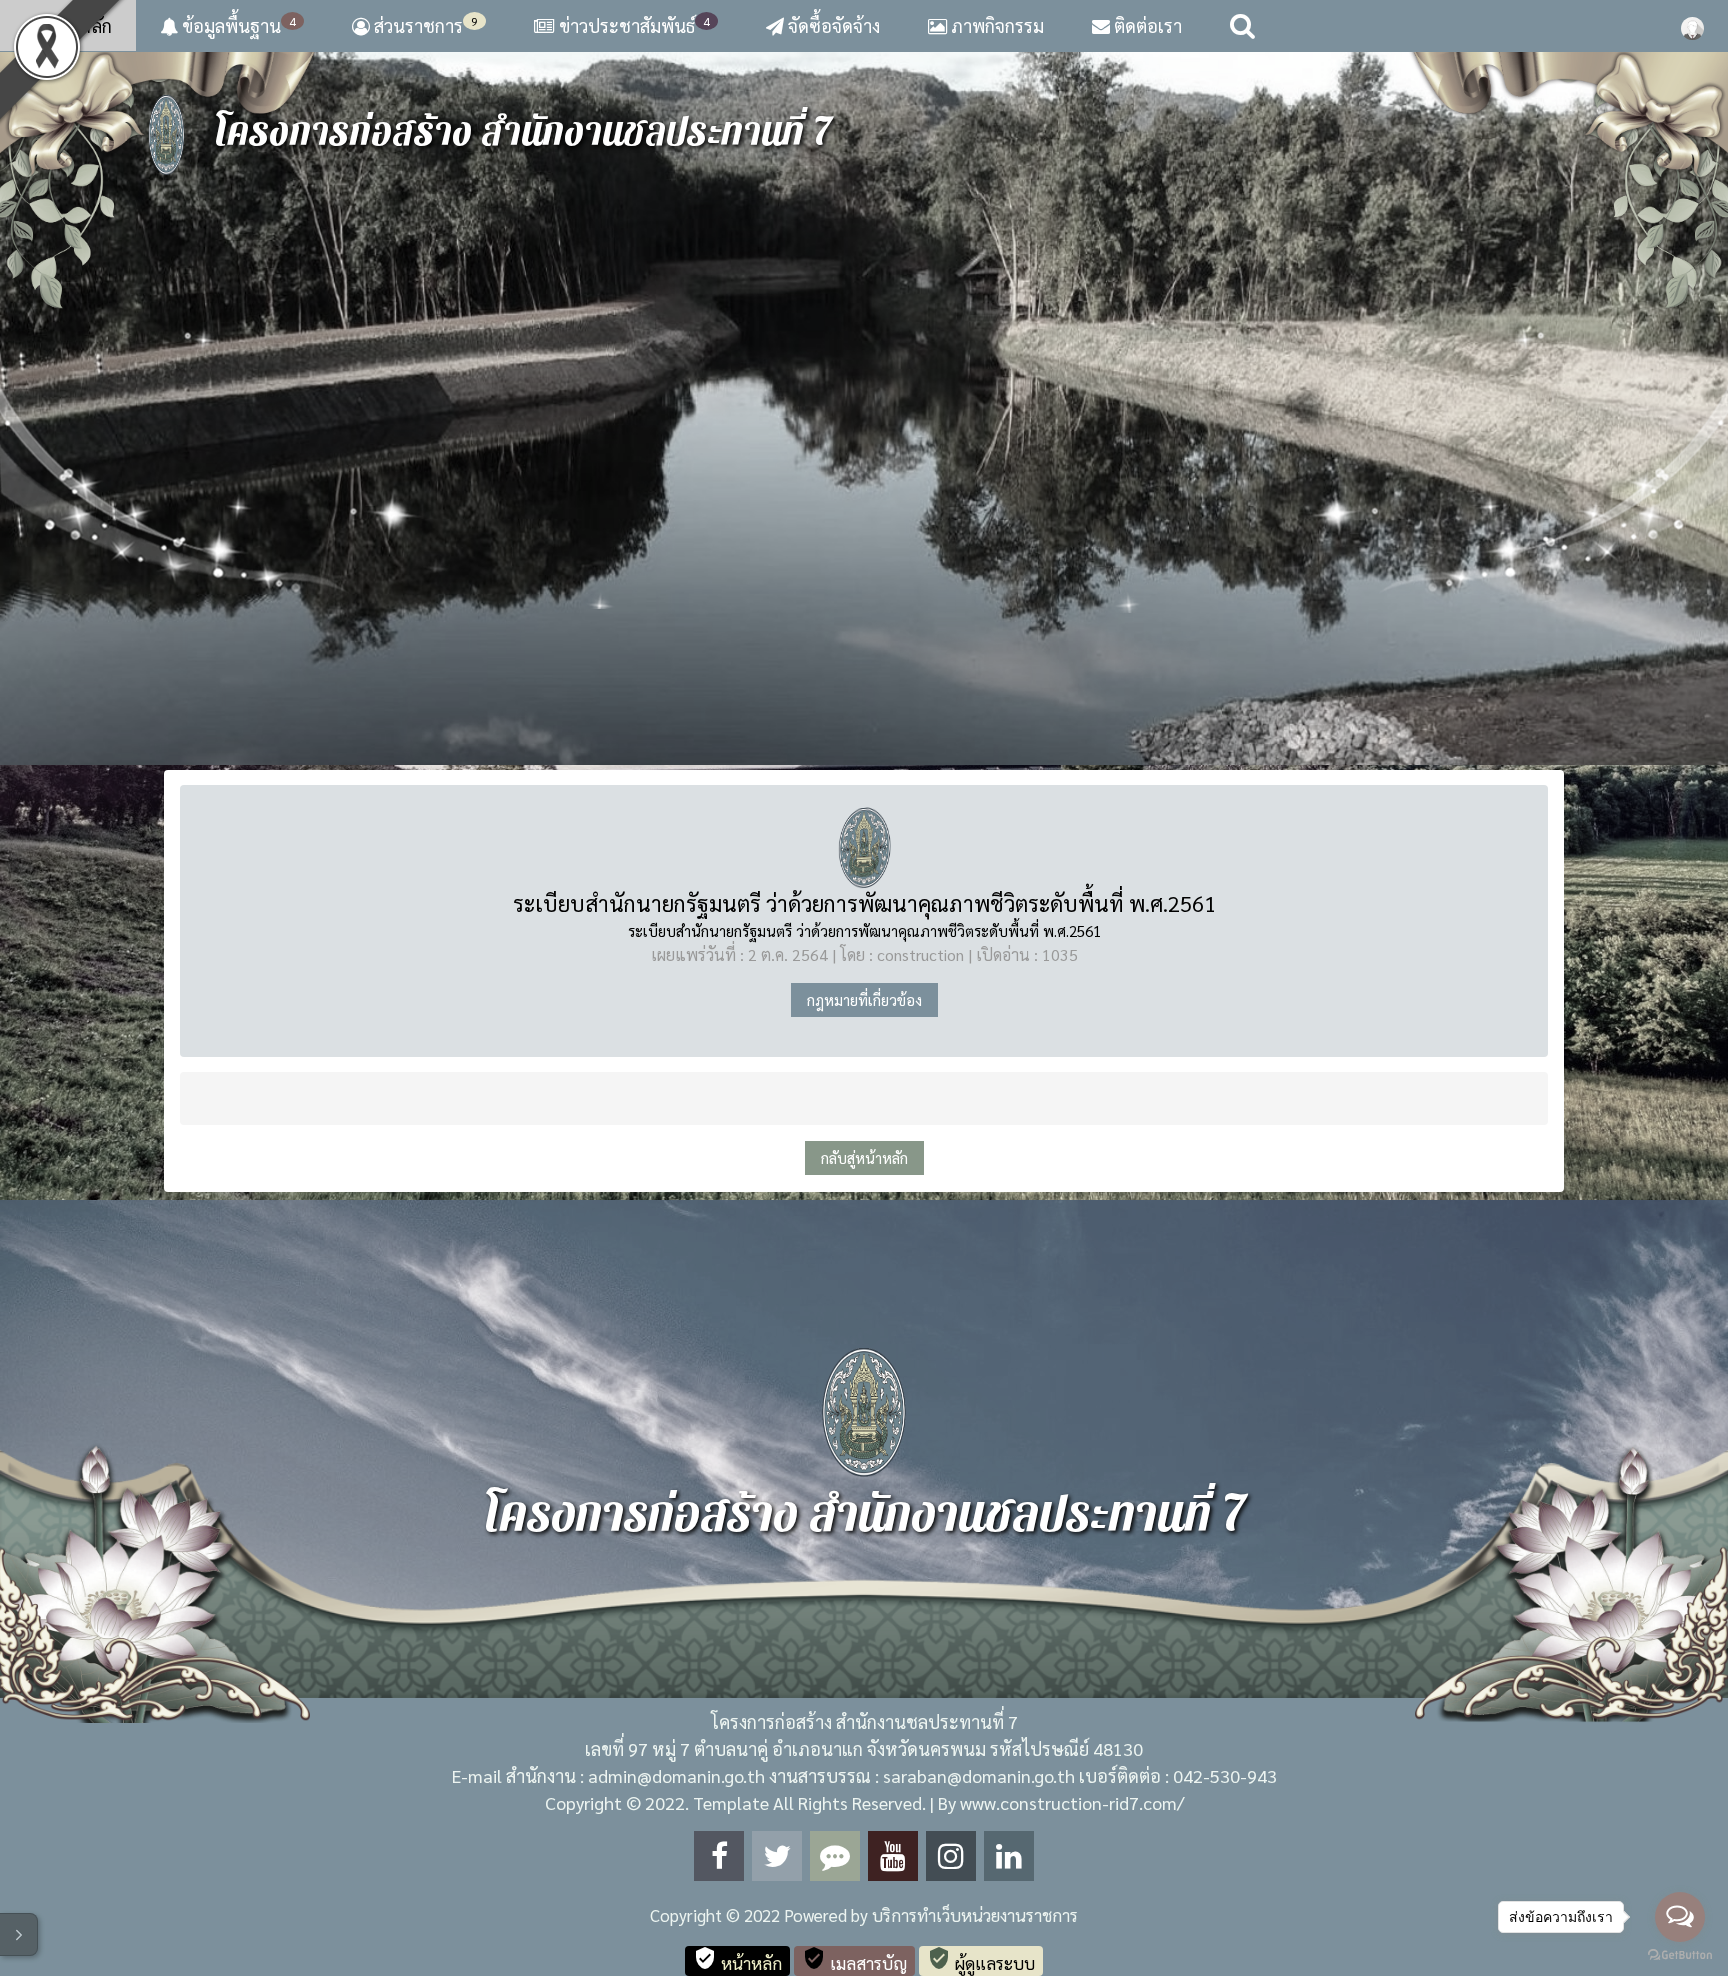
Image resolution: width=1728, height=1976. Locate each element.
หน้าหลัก (76, 25)
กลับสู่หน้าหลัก (864, 1157)
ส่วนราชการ (424, 25)
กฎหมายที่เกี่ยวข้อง (864, 999)
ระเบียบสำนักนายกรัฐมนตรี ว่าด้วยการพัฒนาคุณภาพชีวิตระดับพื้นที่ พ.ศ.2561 (864, 903)
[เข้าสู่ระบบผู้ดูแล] (1692, 26)
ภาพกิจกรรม (995, 25)
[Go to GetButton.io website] (1680, 1955)
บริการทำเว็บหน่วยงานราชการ (975, 1915)
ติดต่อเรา (1146, 25)
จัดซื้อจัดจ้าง (832, 25)
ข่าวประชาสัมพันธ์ (634, 25)
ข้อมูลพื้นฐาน (237, 25)
